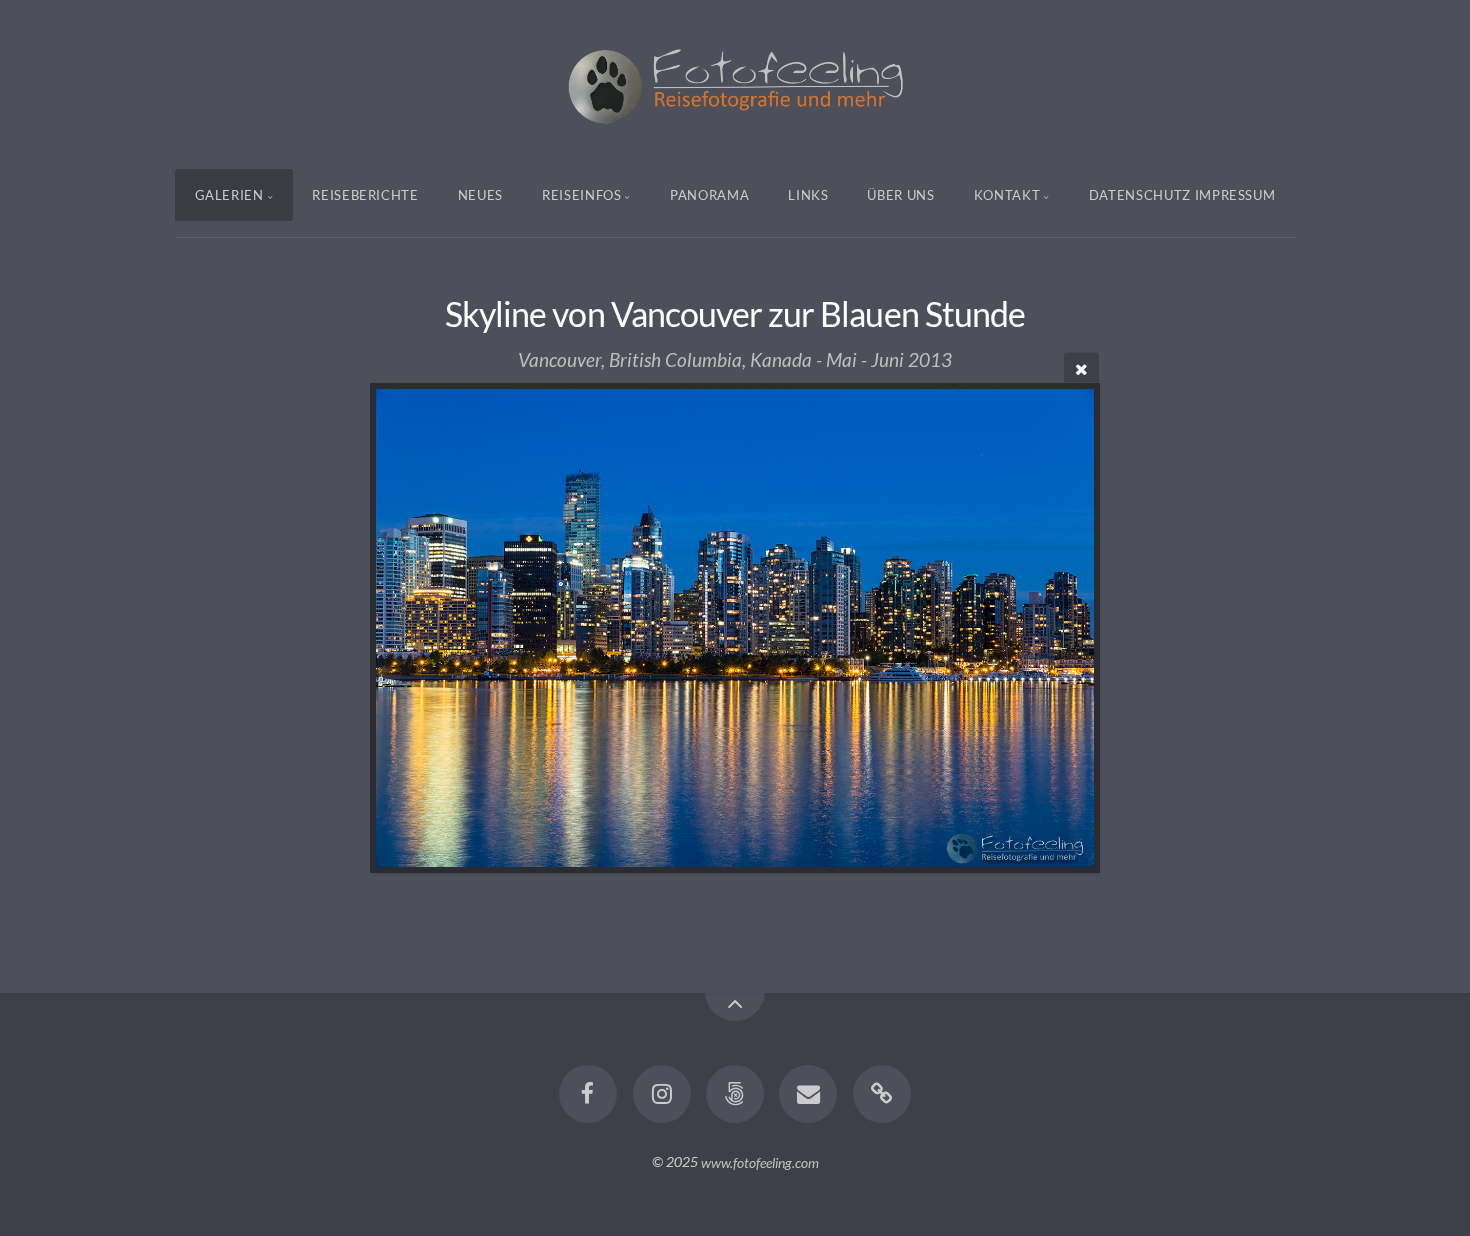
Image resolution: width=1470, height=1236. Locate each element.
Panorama (709, 195)
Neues (480, 195)
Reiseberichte (365, 195)
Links (808, 195)
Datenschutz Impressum (1182, 195)
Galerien (229, 195)
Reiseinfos (582, 195)
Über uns (900, 195)
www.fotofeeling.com (760, 1161)
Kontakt (1007, 195)
